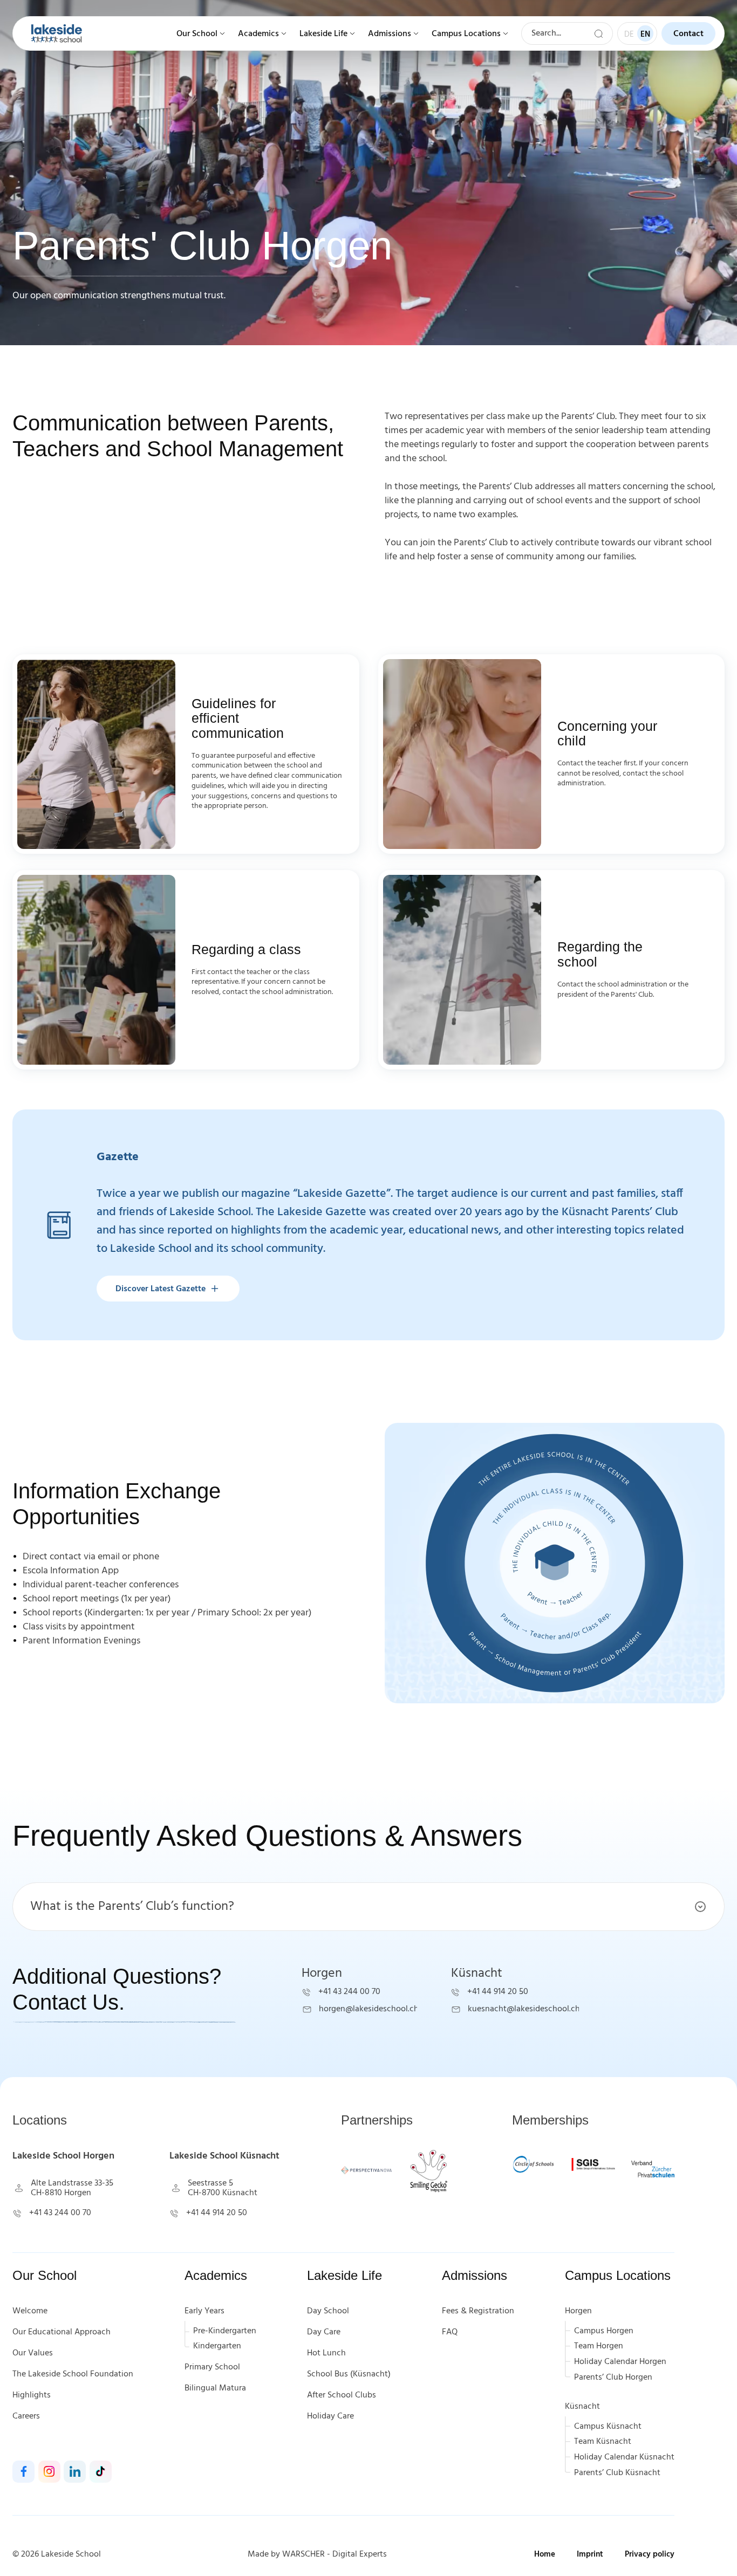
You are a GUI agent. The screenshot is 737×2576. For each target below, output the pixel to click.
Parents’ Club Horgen (613, 2378)
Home (545, 2554)
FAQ (450, 2332)
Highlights (32, 2395)
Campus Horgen (604, 2331)
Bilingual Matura (215, 2388)
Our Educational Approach (62, 2332)
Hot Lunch (326, 2353)
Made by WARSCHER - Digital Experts (317, 2554)
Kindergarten (217, 2346)
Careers (26, 2416)
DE (629, 35)
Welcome (30, 2311)
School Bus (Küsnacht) (349, 2374)
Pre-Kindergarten (225, 2331)
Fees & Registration (478, 2311)
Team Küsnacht (603, 2442)
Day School (328, 2311)
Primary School (212, 2367)
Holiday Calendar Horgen (620, 2362)
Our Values (33, 2353)
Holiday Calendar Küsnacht (624, 2457)
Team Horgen (599, 2346)
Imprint (590, 2554)
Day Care (324, 2332)
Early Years (204, 2311)
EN (645, 35)
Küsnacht (582, 2407)
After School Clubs (342, 2395)
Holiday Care (330, 2416)
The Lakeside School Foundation (73, 2374)
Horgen (578, 2311)
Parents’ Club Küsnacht (617, 2473)
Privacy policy (650, 2554)
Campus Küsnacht (608, 2427)
